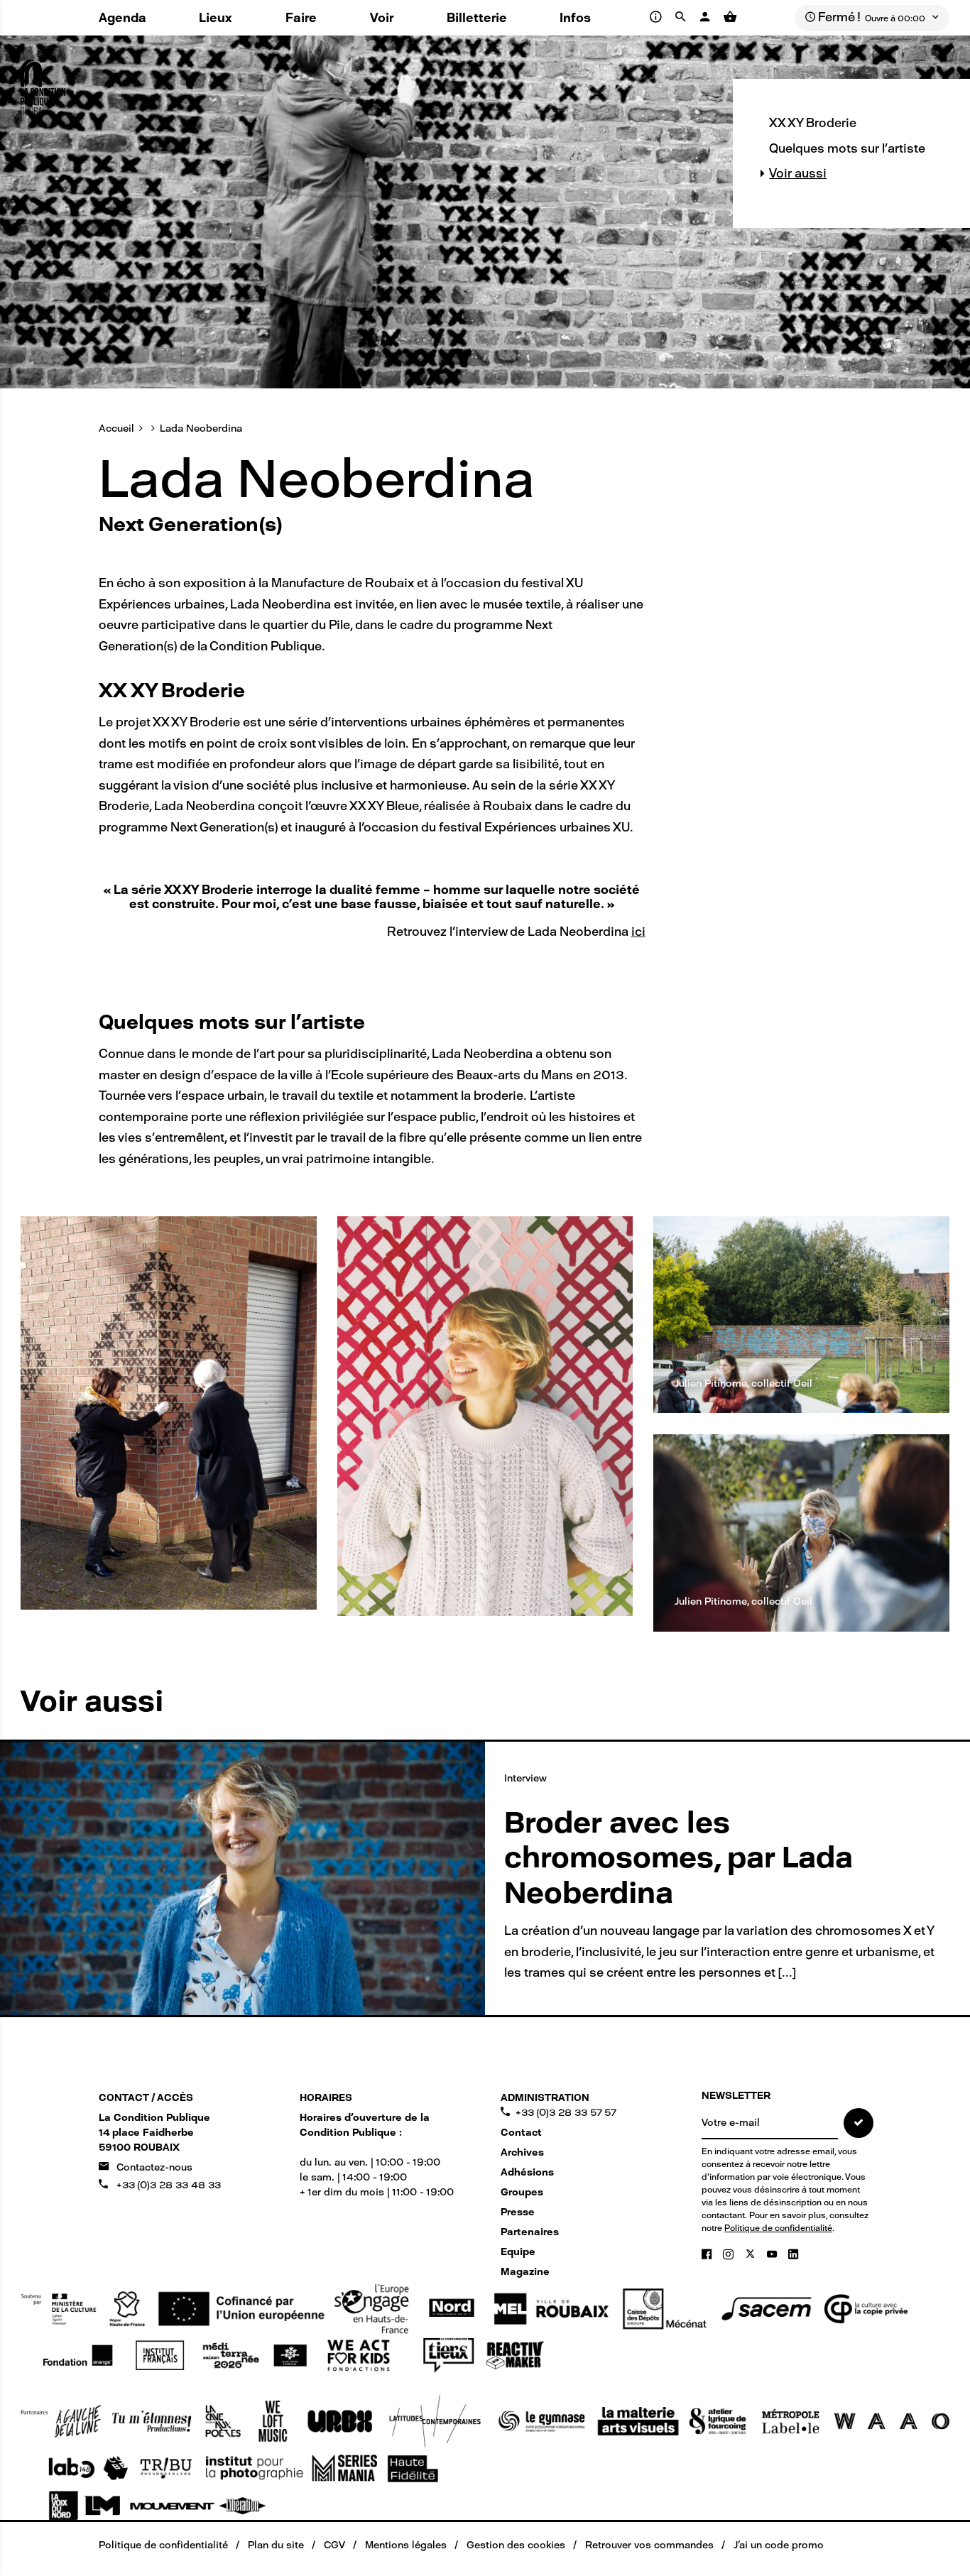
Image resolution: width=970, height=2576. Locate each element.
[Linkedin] (793, 2254)
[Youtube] (773, 2254)
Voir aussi (798, 173)
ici (638, 932)
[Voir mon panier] (730, 17)
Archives (522, 2152)
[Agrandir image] (168, 1413)
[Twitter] (752, 2254)
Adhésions (527, 2172)
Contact (521, 2133)
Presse (518, 2212)
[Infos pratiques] (657, 17)
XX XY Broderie (813, 123)
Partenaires (530, 2232)
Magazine (525, 2272)
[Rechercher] (683, 17)
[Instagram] (730, 2254)
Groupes (522, 2192)
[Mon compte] (707, 17)
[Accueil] (43, 82)
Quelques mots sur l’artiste (847, 148)
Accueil (116, 429)
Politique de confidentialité (778, 2228)
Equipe (518, 2252)
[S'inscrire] (859, 2123)
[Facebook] (708, 2254)
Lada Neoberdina (201, 429)
